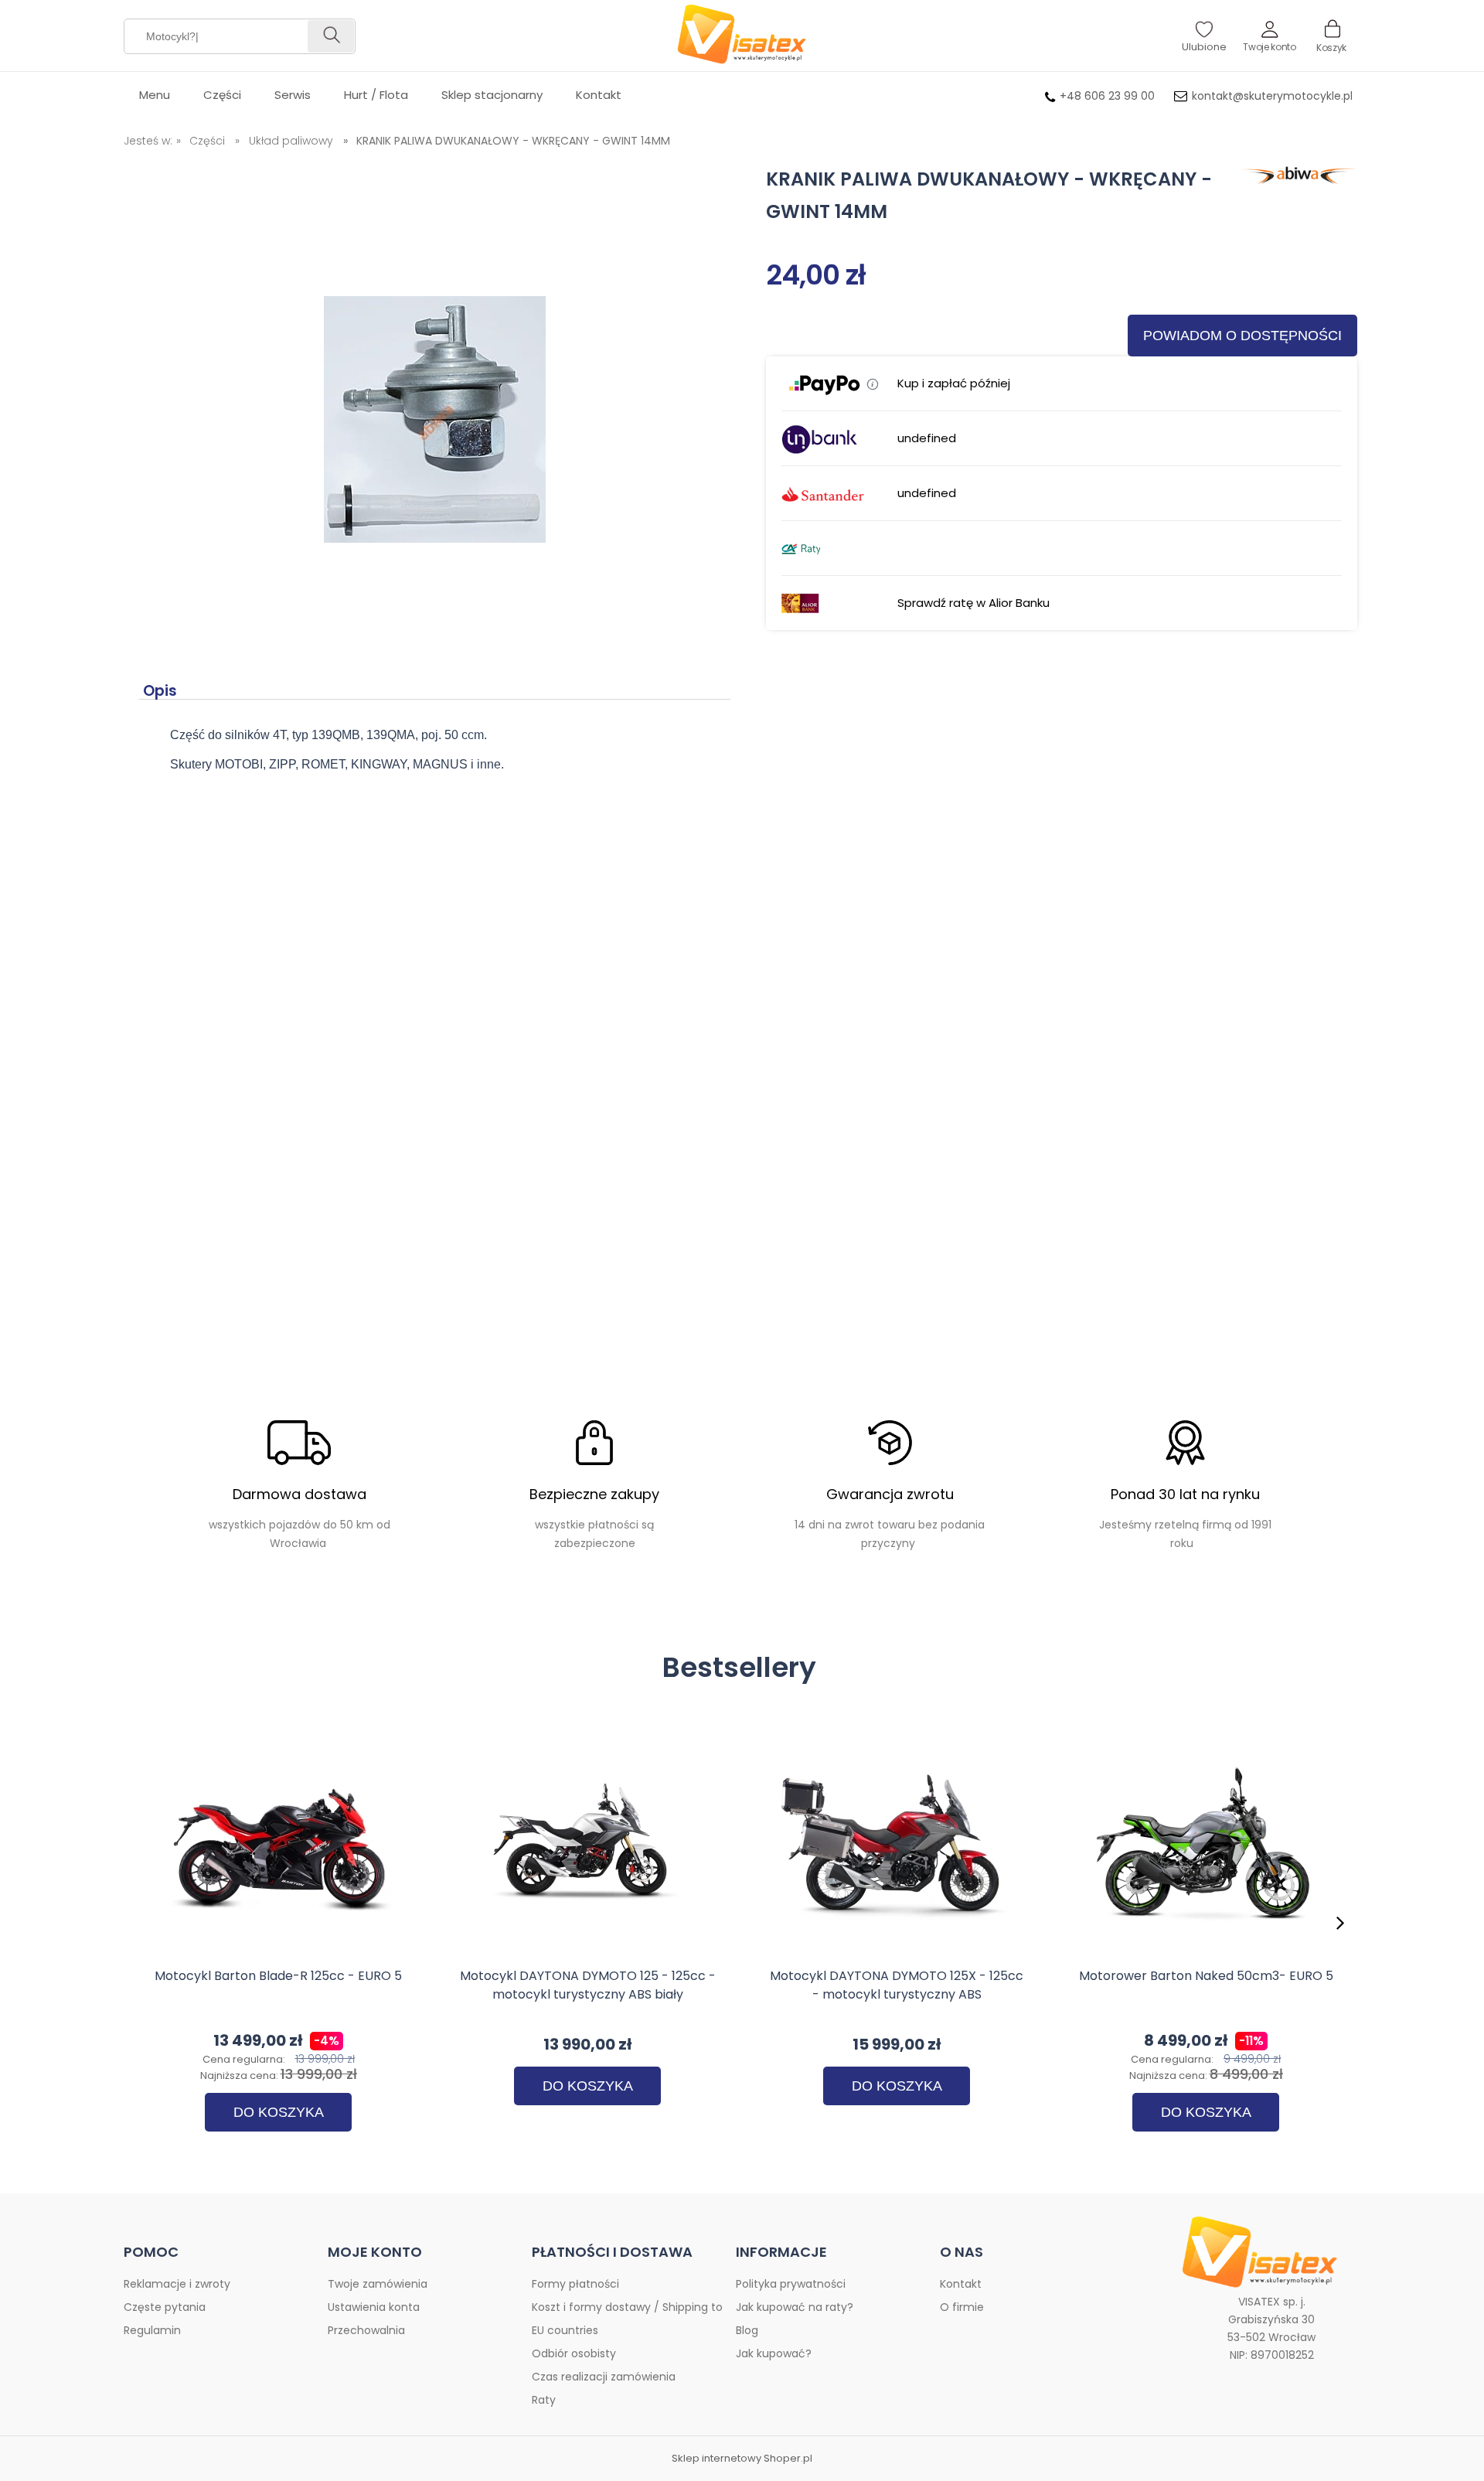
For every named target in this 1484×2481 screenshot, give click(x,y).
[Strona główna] (742, 36)
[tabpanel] (435, 758)
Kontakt (961, 2284)
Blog (747, 2330)
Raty (544, 2400)
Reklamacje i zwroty (177, 2284)
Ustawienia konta (374, 2307)
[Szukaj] (331, 36)
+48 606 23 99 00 (1107, 96)
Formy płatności (575, 2284)
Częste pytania (165, 2307)
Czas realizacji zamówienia (604, 2377)
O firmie (962, 2307)
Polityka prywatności (791, 2284)
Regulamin (152, 2330)
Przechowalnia (366, 2330)
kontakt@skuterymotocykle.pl (1272, 96)
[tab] (163, 691)
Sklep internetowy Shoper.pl (742, 2459)
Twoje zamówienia (378, 2284)
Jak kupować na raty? (795, 2307)
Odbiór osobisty (574, 2353)
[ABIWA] (1295, 179)
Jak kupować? (774, 2353)
